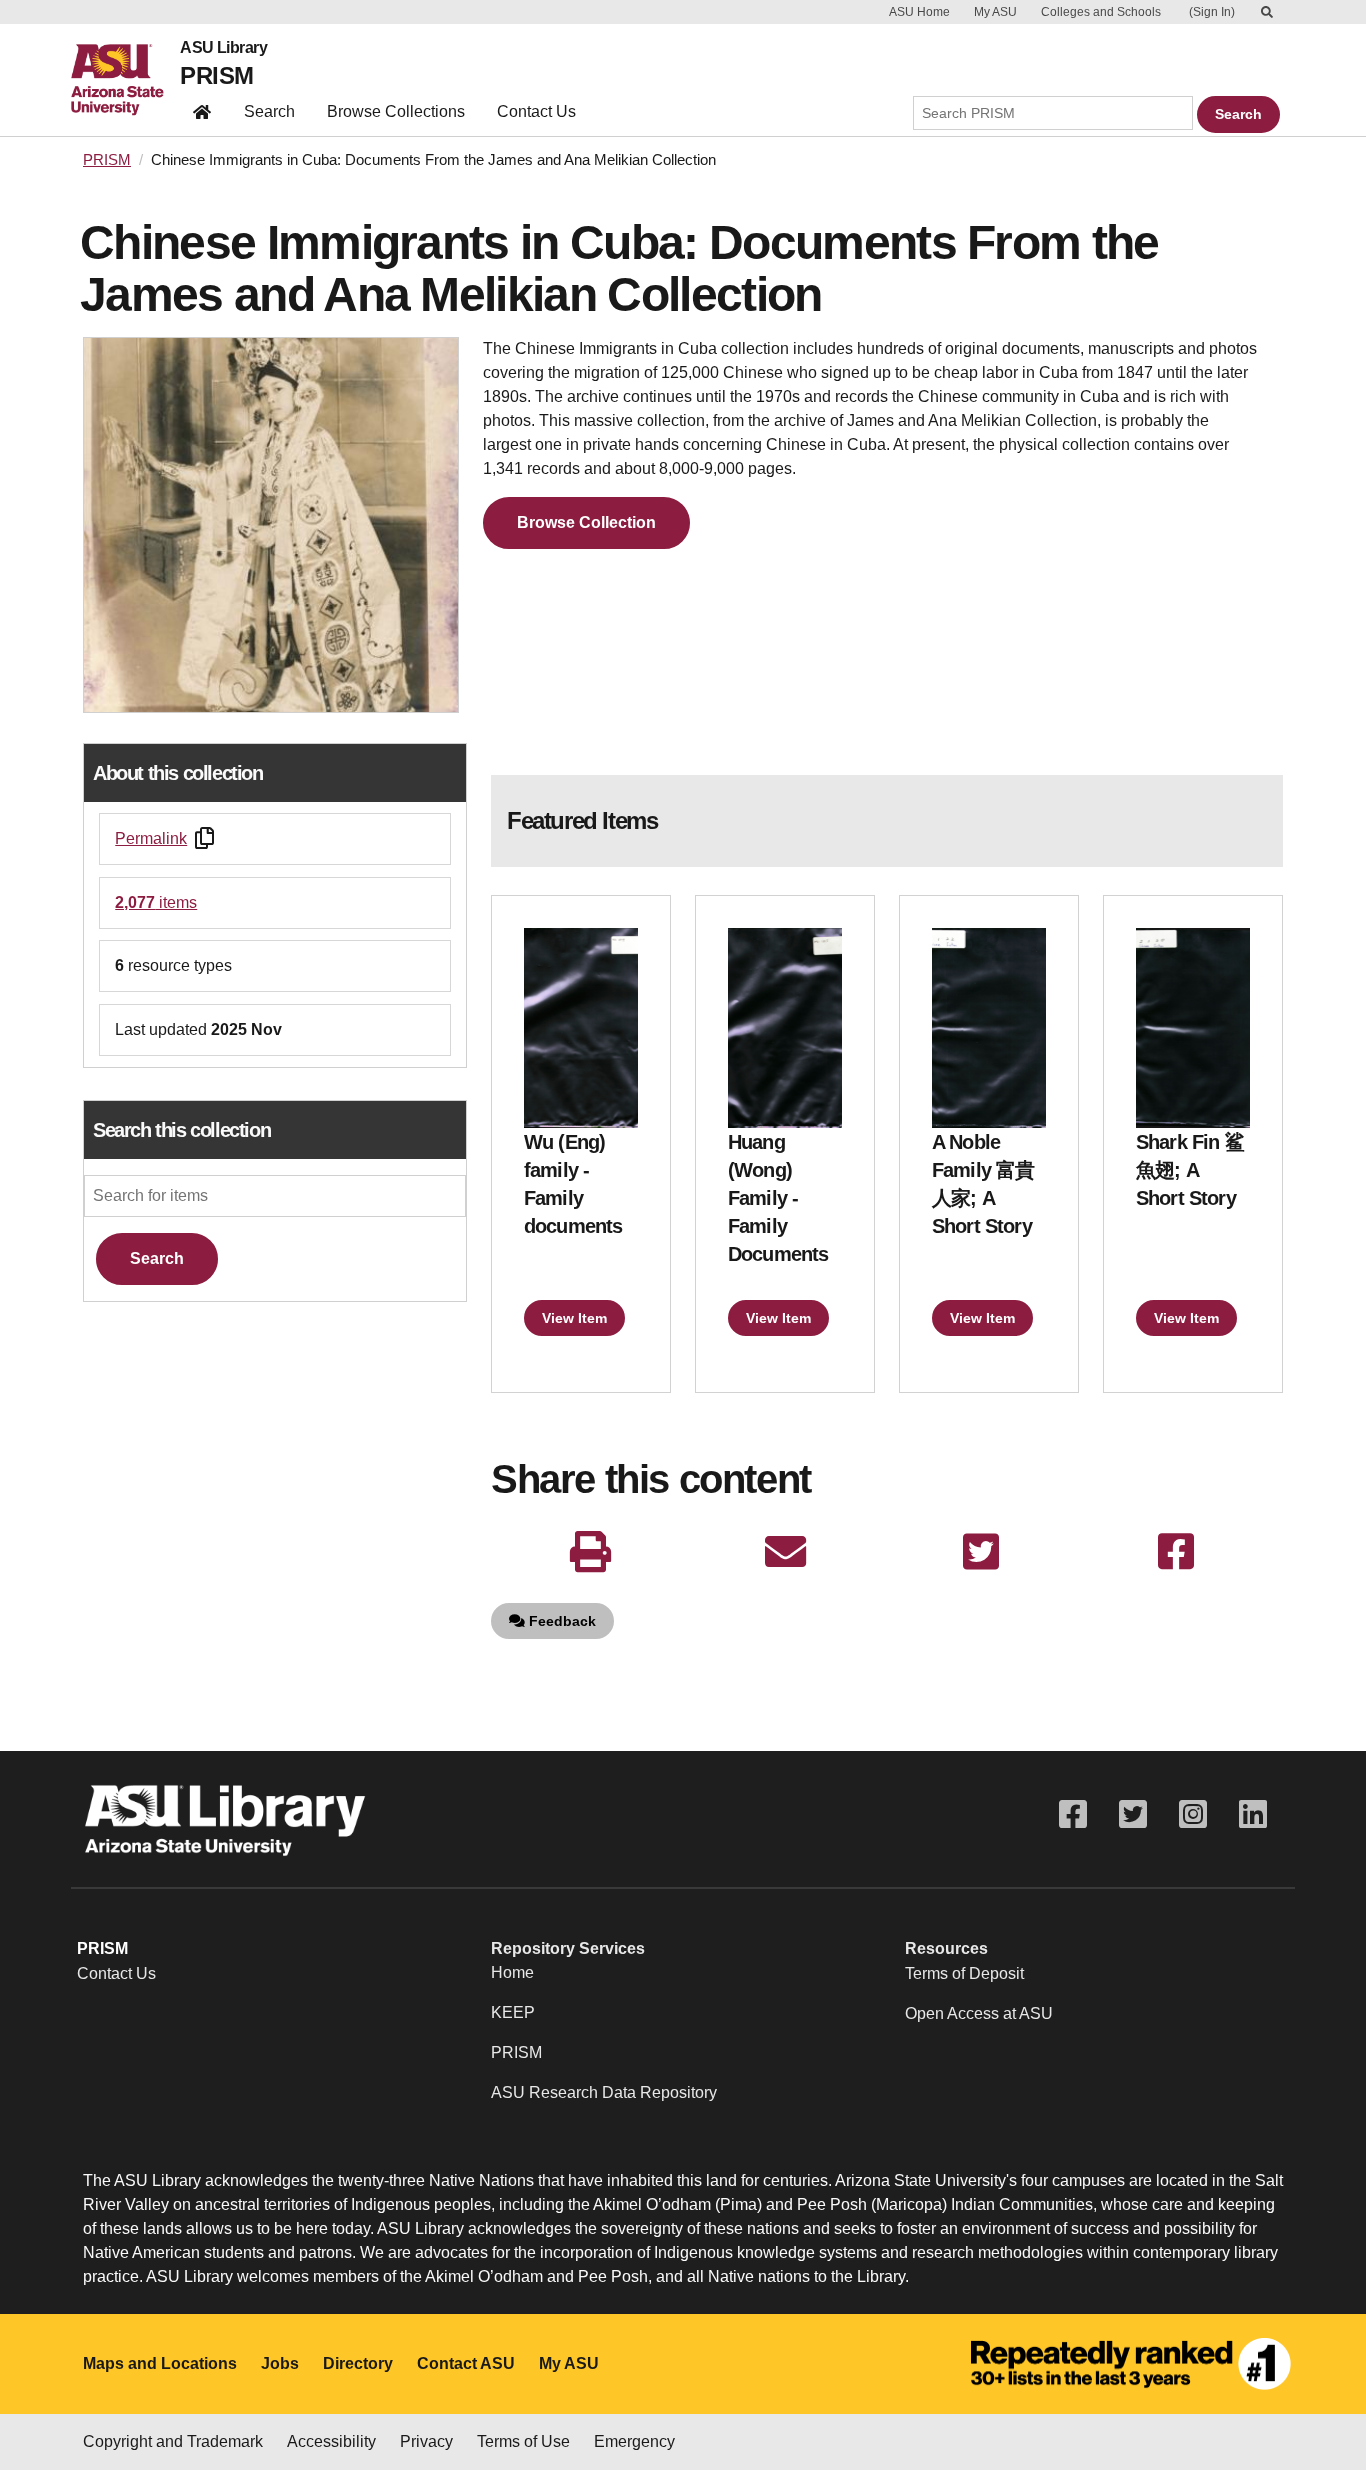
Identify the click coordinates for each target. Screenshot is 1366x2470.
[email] (785, 1552)
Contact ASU (466, 2363)
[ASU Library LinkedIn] (1253, 1814)
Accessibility (331, 2441)
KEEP (513, 2012)
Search (269, 111)
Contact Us (536, 111)
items (156, 902)
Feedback (560, 1621)
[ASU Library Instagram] (1193, 1814)
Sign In (1212, 12)
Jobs (280, 2363)
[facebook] (1175, 1552)
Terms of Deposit (964, 1973)
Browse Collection (586, 522)
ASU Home (919, 12)
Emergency (634, 2441)
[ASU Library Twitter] (1133, 1814)
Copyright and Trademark (173, 2441)
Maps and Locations (160, 2363)
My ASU (995, 12)
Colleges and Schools (1101, 12)
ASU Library (223, 48)
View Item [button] (574, 1318)
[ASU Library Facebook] (1073, 1814)
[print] (590, 1552)
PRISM (216, 75)
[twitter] (980, 1552)
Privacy (426, 2441)
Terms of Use (523, 2441)
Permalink (151, 838)
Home (512, 1972)
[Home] (125, 80)
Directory (358, 2363)
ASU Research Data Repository (604, 2092)
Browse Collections (396, 111)
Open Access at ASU (979, 2013)
